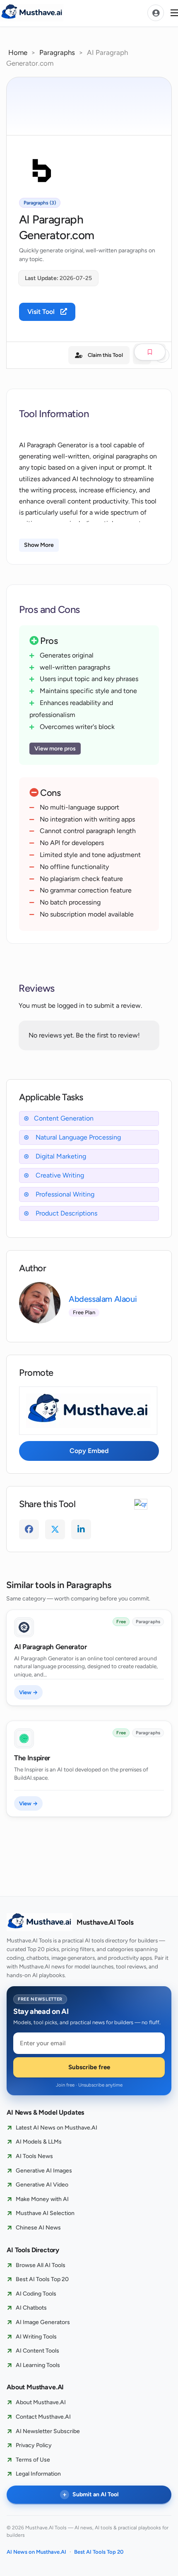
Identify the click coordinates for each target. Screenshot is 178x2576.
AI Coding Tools (36, 2294)
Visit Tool (42, 312)
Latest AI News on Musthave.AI (57, 2128)
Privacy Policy (34, 2445)
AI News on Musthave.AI (36, 2552)
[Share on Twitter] (55, 1529)
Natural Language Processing (77, 1137)
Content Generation (64, 1118)
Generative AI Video (42, 2185)
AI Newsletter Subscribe (48, 2431)
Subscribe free (89, 2067)
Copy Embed (89, 1451)
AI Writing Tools (36, 2337)
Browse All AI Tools (41, 2265)
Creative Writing (59, 1175)
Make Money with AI (42, 2199)
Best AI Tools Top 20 (42, 2279)
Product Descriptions (66, 1213)
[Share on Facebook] (29, 1529)
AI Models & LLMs (39, 2142)
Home (18, 52)
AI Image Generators (43, 2322)
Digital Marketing (60, 1156)
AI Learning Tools (38, 2365)
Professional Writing (64, 1194)
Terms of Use (33, 2460)
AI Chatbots (31, 2308)
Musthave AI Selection (45, 2213)
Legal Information (38, 2474)
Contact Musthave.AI (43, 2417)
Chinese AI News (38, 2228)
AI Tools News (34, 2156)
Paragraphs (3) (40, 203)
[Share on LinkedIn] (81, 1529)
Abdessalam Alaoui (103, 1299)
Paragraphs (57, 52)
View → (28, 1692)
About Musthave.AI (41, 2402)
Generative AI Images (44, 2171)
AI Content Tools (37, 2351)
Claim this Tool (105, 355)
